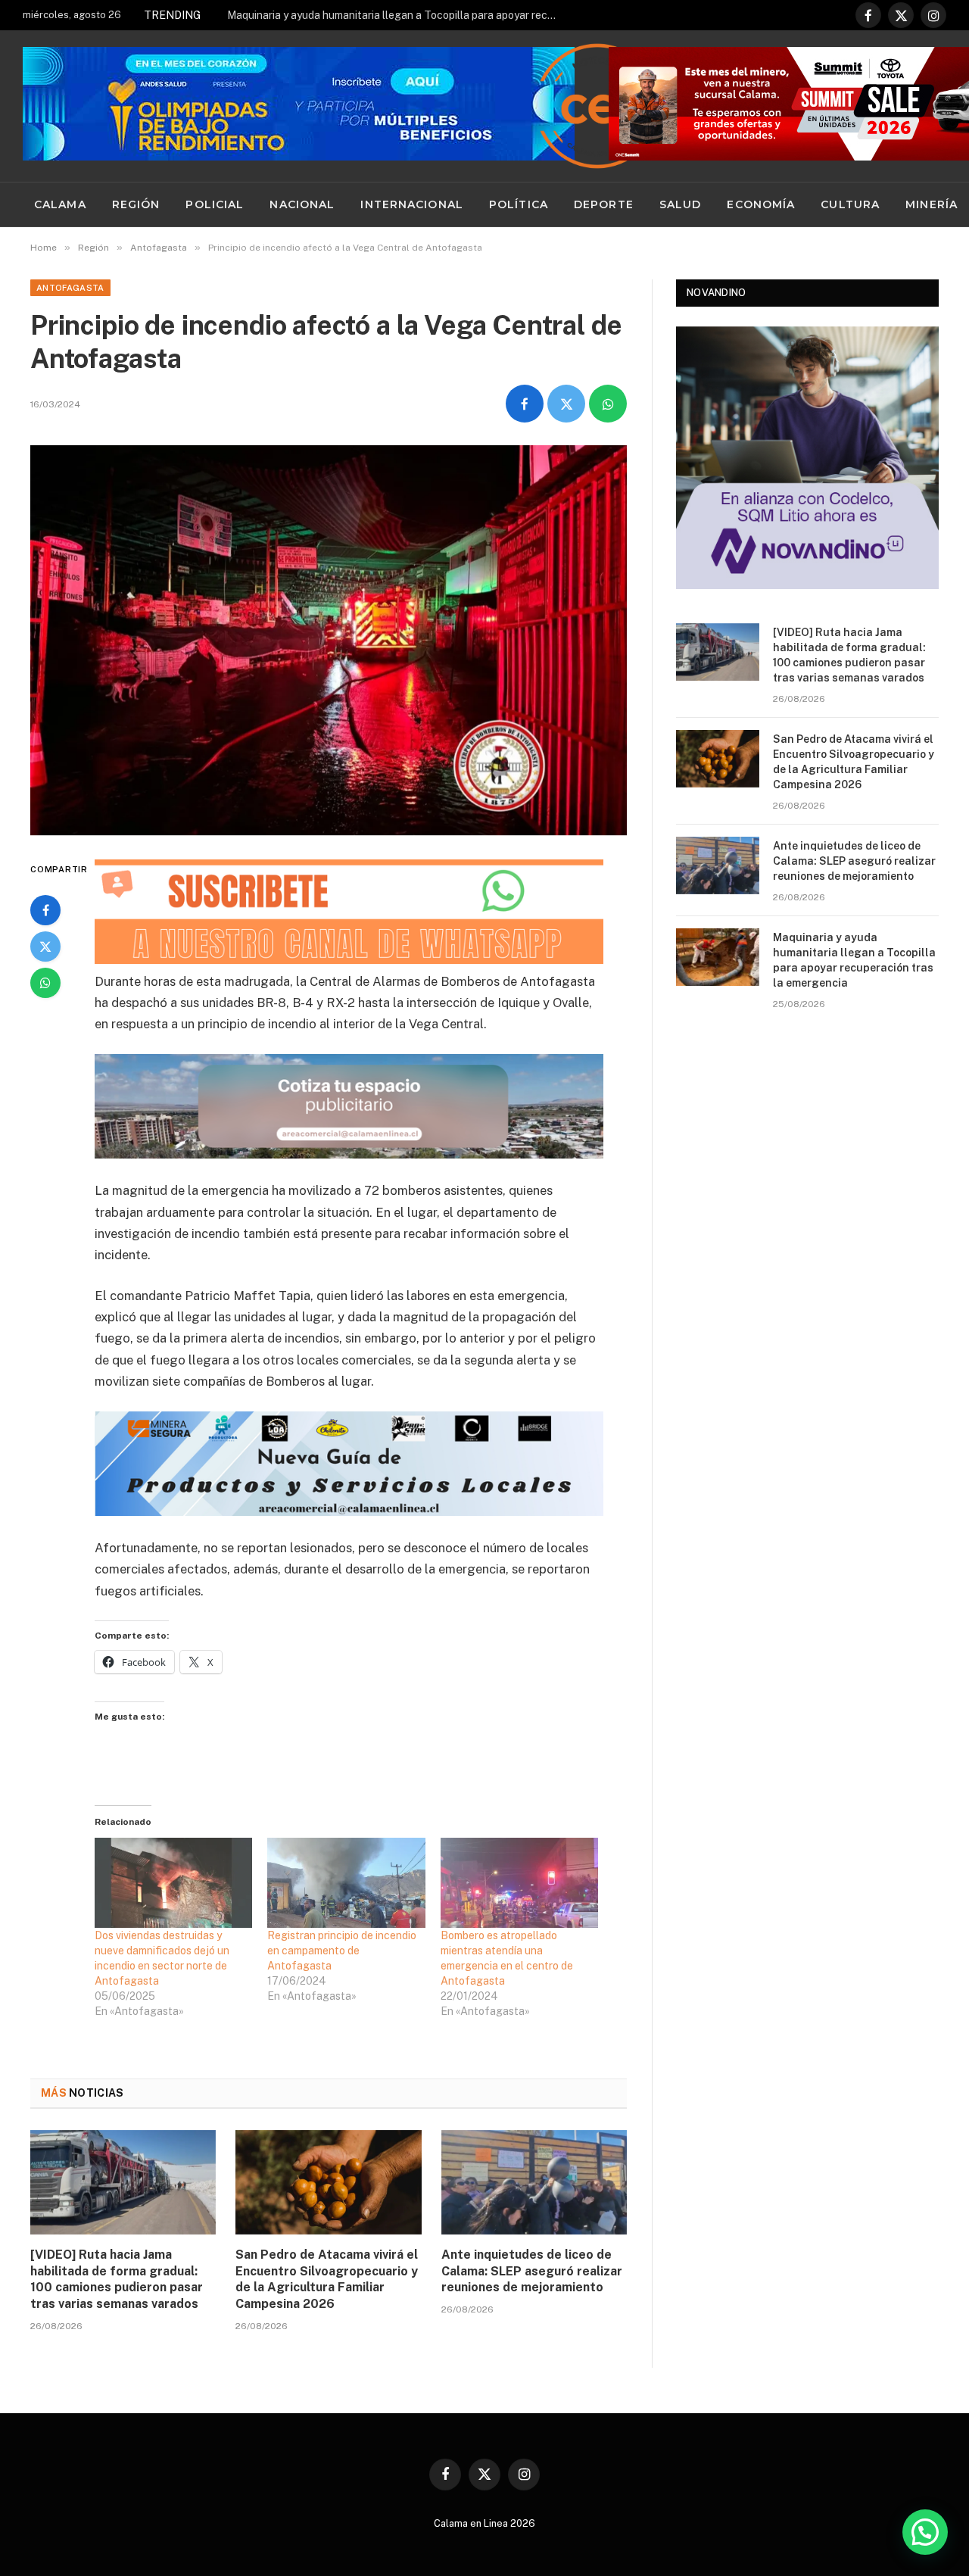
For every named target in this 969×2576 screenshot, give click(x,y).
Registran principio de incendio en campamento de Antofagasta (342, 1951)
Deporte (604, 204)
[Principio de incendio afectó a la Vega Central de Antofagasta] (329, 640)
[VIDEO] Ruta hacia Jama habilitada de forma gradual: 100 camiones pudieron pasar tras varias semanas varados (117, 2279)
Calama (60, 204)
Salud (681, 204)
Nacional (302, 204)
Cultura (850, 204)
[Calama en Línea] (597, 106)
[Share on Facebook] (525, 404)
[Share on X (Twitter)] (566, 404)
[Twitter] (45, 947)
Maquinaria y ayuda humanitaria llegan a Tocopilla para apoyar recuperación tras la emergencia (397, 15)
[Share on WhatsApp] (608, 404)
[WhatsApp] (45, 983)
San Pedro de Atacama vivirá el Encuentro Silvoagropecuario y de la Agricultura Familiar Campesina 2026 (327, 2279)
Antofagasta (70, 288)
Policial (215, 204)
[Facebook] (45, 910)
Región (136, 204)
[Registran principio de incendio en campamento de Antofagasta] (346, 1883)
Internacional (412, 204)
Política (519, 204)
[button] (925, 2532)
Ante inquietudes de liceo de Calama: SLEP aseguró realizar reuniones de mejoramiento (532, 2271)
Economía (761, 204)
